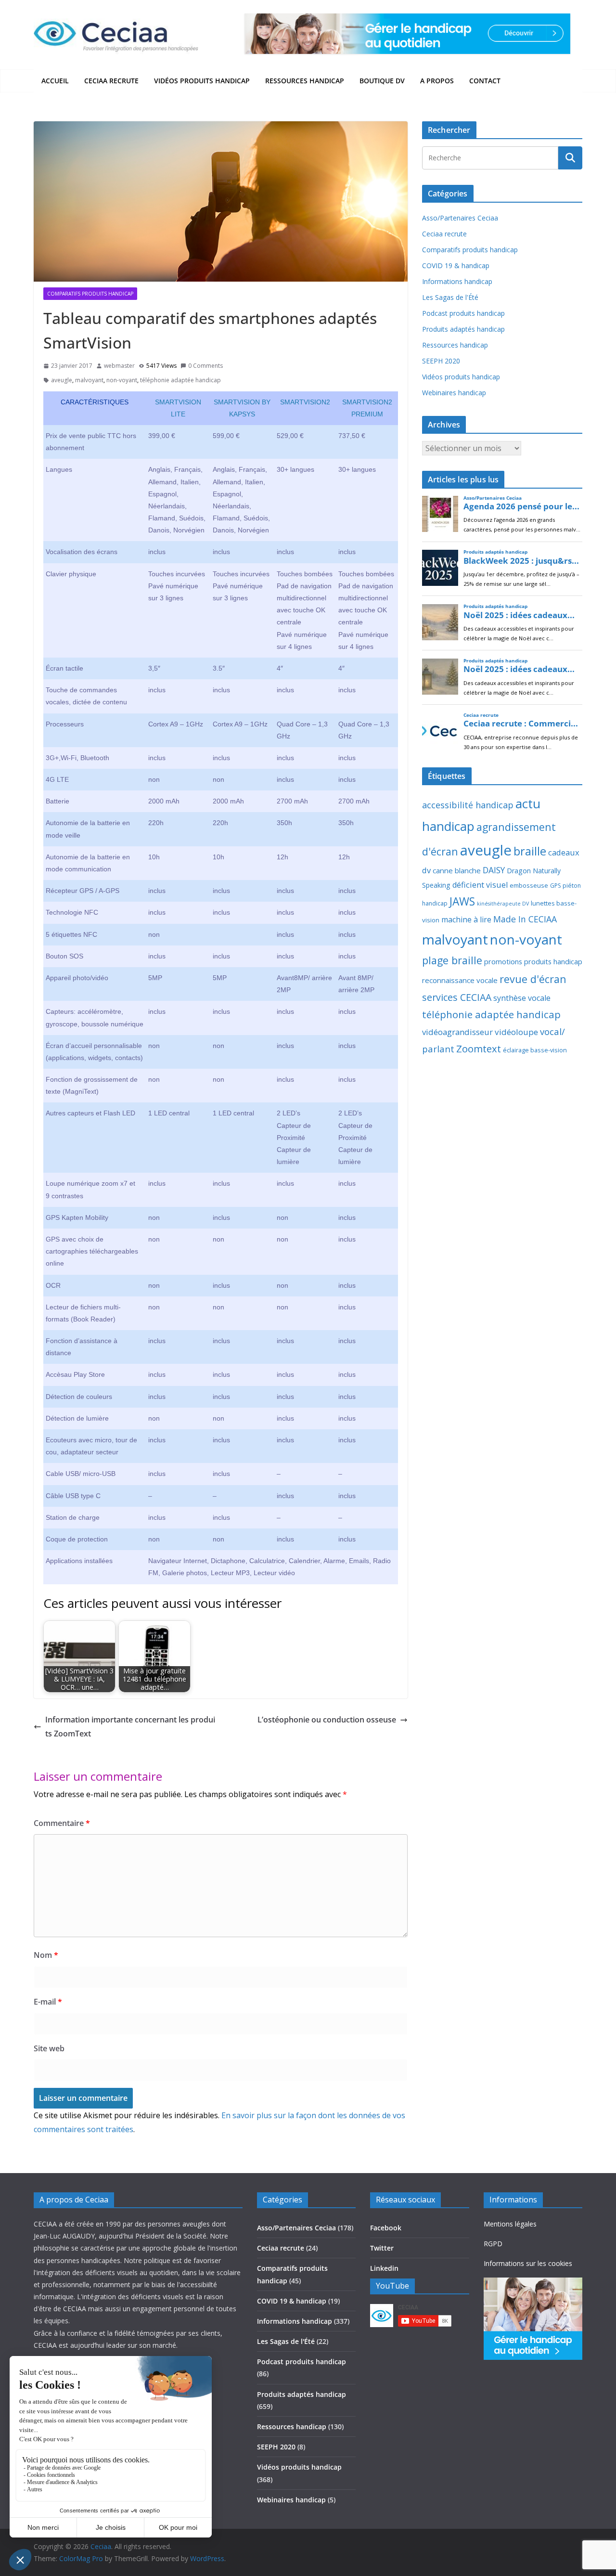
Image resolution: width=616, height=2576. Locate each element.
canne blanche (457, 870)
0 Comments (205, 366)
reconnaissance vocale (460, 980)
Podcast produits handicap (463, 313)
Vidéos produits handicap (202, 81)
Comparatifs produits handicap (90, 294)
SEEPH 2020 (441, 361)
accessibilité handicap (468, 805)
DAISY (494, 870)
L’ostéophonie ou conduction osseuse (327, 1720)
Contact (485, 81)
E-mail (48, 2002)
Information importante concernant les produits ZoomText (130, 1727)
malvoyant (89, 380)
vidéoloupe (516, 1032)
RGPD (493, 2244)
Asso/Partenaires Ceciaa (460, 218)
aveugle (62, 380)
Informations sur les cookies (528, 2263)
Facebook (386, 2228)
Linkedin (384, 2268)
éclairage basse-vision (535, 1050)
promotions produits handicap (533, 961)
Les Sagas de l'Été (450, 297)
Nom (46, 1955)
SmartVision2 (305, 402)
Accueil (55, 81)
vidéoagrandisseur (457, 1032)
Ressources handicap (305, 81)
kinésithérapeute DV (503, 904)
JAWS (462, 901)
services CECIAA (457, 997)
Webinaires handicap (454, 393)
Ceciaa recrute (111, 81)
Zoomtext (479, 1049)
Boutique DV (382, 81)
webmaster (119, 366)
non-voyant (122, 380)
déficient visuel (480, 885)
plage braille (452, 960)
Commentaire (62, 1823)
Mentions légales (510, 2224)
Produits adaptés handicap (463, 329)
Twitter (382, 2248)
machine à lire (466, 919)
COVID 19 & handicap (456, 265)
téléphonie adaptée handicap (180, 380)
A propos (437, 81)
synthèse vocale (522, 998)
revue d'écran (533, 979)
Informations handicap (457, 281)
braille (530, 851)
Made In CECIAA (525, 919)
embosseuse (529, 885)
